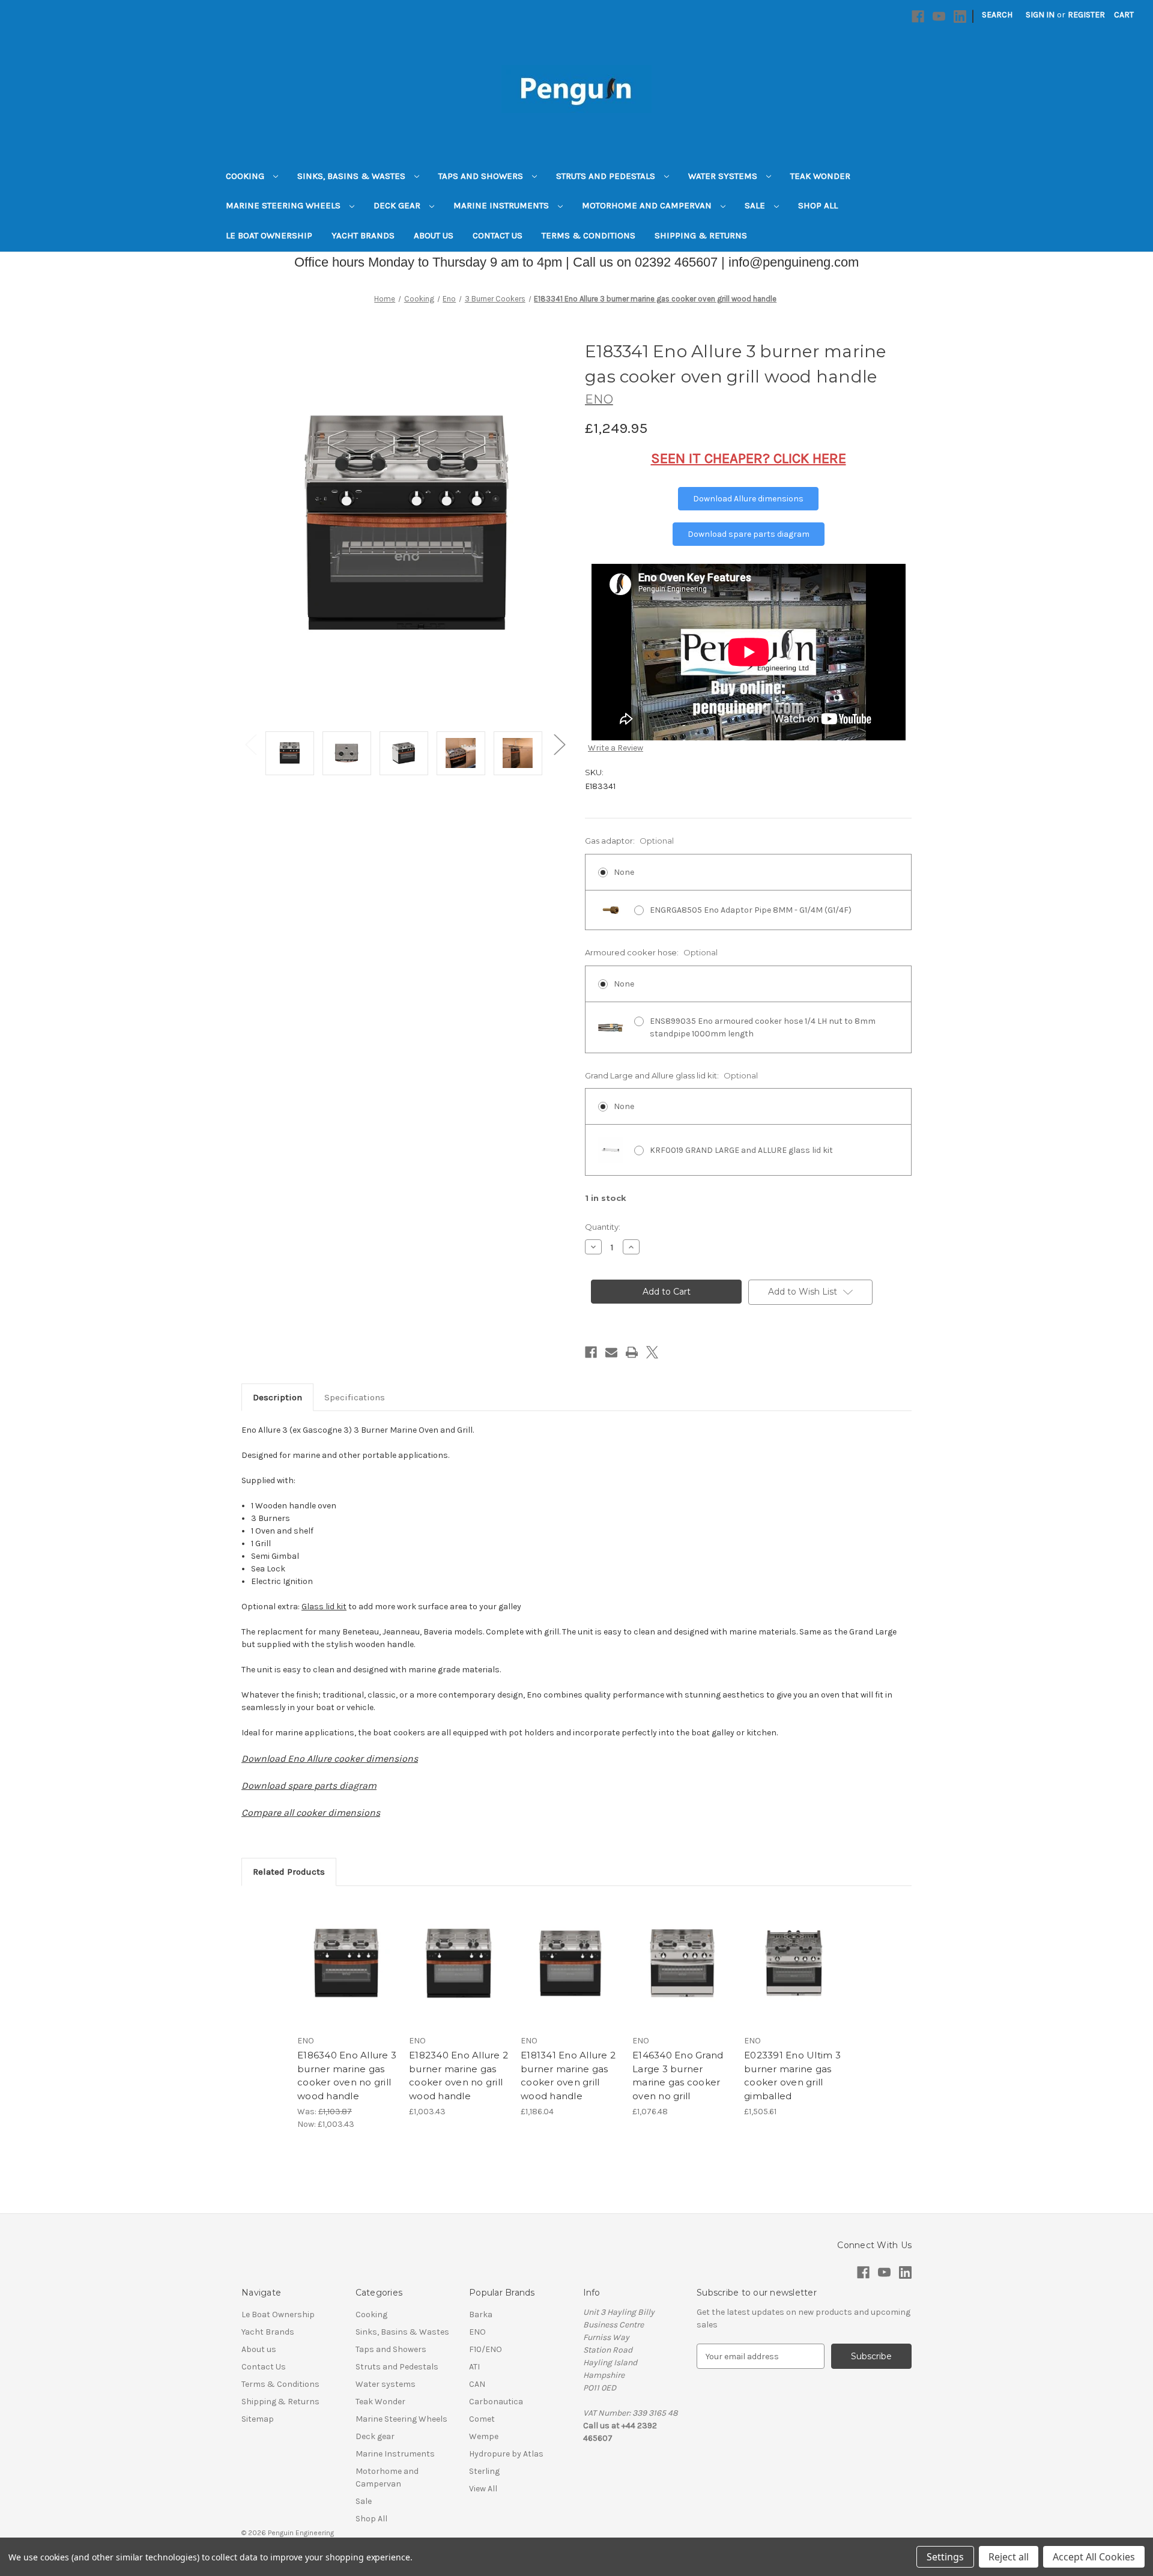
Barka (481, 2314)
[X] (652, 1352)
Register (1086, 15)
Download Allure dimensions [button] (748, 499)
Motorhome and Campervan (648, 205)
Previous (250, 744)
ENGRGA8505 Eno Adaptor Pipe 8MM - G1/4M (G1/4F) (751, 910)
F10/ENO (486, 2349)
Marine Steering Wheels (284, 205)
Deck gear (398, 205)
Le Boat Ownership (269, 235)
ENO (477, 2332)
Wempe (484, 2436)
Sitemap (258, 2419)
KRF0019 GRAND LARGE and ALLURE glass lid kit (741, 1150)
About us (434, 235)
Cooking (246, 176)
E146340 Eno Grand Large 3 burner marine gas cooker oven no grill (678, 2076)
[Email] (611, 1352)
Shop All (818, 205)
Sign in (1040, 15)
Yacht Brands (363, 235)
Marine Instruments (502, 205)
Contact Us (498, 235)
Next (559, 744)
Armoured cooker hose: (651, 952)
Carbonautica (496, 2402)
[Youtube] (939, 17)
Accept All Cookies (1094, 2557)
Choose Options (347, 1974)
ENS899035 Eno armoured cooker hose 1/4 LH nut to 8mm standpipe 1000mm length (763, 1027)
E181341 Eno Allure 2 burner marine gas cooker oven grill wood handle (568, 2076)
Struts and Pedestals (607, 176)
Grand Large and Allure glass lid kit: (671, 1075)
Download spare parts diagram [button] (749, 534)
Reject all (1009, 2557)
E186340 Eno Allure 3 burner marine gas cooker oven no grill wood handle (347, 2076)
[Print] (632, 1352)
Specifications (355, 1397)
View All (483, 2489)
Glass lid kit (324, 1607)
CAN (477, 2384)
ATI (474, 2367)
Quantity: (603, 1227)
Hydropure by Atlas (506, 2454)
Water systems (724, 176)
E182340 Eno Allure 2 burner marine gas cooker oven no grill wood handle (458, 2076)
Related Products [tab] (289, 1872)
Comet (482, 2419)
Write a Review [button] (616, 748)
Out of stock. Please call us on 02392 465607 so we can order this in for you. (570, 1974)
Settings (945, 2557)
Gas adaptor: (629, 841)
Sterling (484, 2471)
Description (277, 1397)
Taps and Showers (482, 176)
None (624, 872)
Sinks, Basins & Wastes (353, 176)
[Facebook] (918, 17)
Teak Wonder (820, 176)
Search (997, 15)
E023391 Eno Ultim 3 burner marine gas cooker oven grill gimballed (792, 2076)
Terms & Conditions (589, 235)
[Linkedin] (960, 17)
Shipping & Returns (701, 235)
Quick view (337, 1953)
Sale (756, 205)
